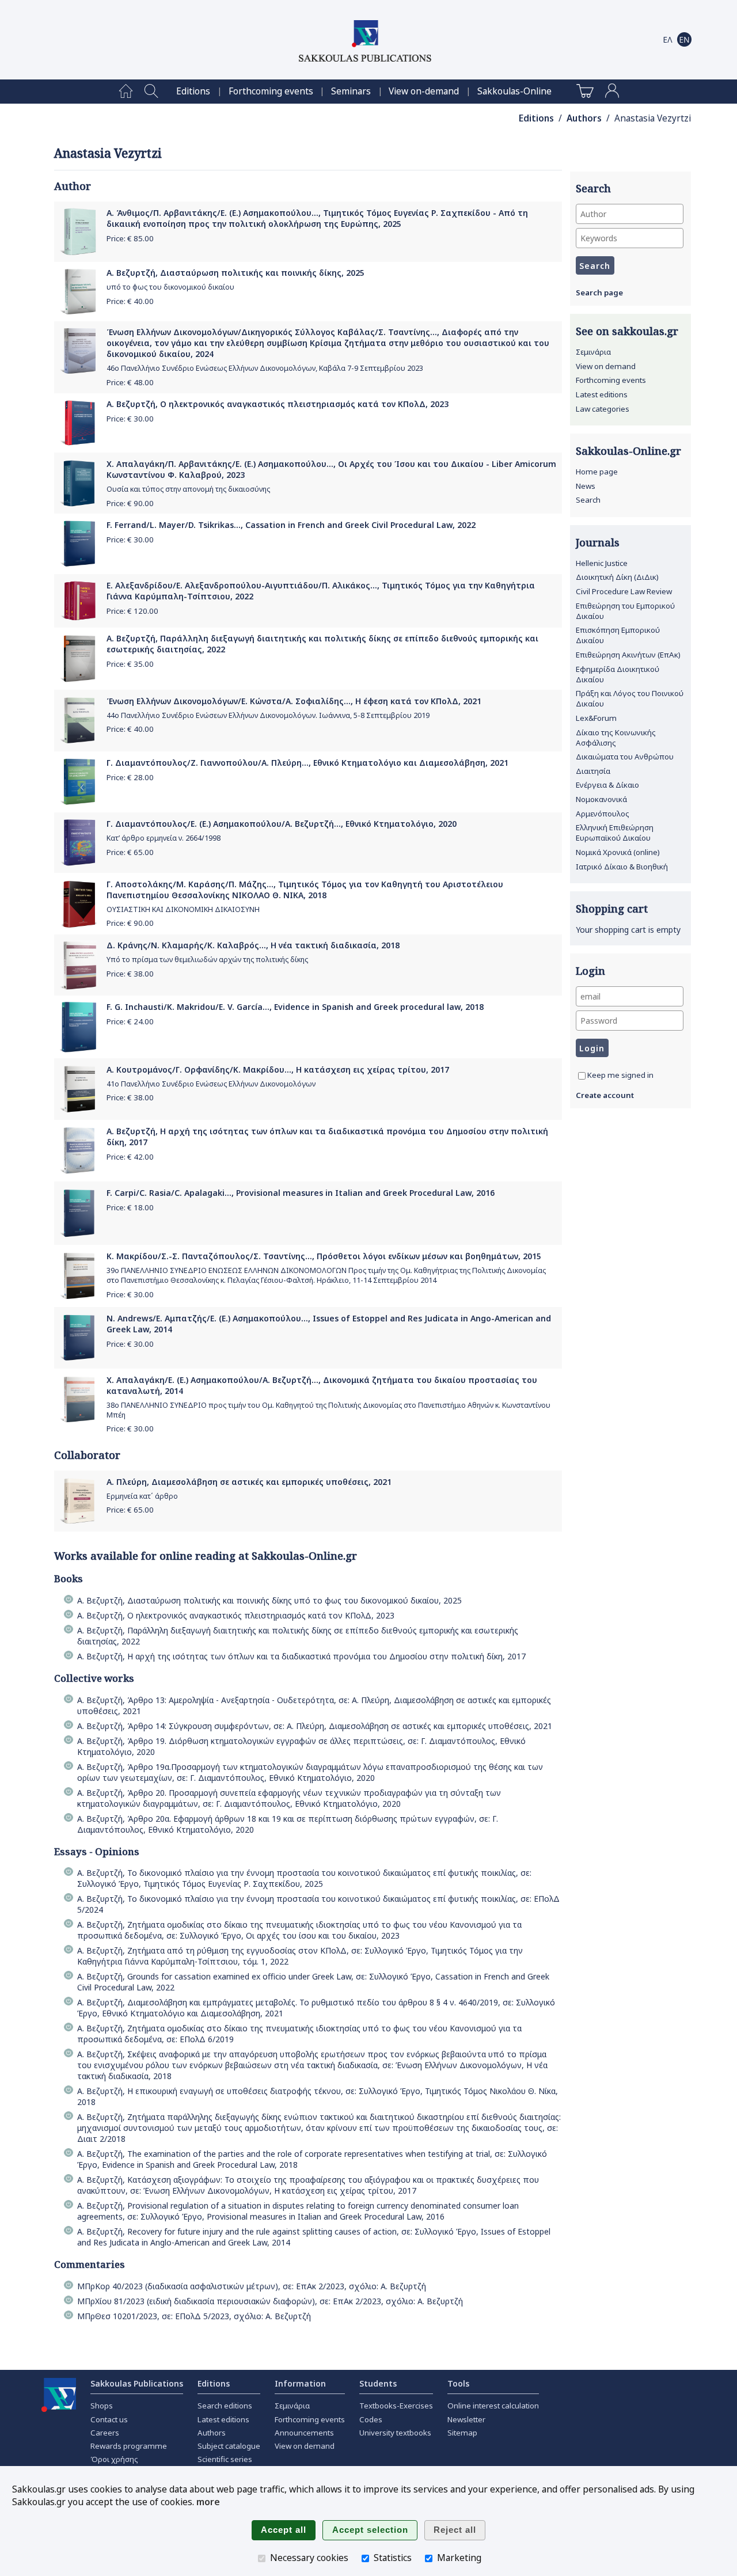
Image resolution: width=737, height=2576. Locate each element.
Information (300, 2383)
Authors (584, 118)
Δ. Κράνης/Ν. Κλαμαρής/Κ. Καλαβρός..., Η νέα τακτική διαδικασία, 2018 (253, 945)
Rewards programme (129, 2446)
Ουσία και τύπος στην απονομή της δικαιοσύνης (188, 489)
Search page (599, 292)
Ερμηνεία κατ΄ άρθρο (142, 1496)
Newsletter (466, 2419)
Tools (458, 2383)
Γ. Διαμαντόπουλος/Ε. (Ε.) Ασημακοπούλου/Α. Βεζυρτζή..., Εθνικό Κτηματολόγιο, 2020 (282, 824)
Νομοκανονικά (601, 799)
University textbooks (395, 2433)
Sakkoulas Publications (137, 2383)
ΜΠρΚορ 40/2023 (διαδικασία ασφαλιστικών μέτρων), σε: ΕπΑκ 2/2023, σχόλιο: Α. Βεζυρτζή (252, 2286)
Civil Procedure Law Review (624, 591)
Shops (102, 2406)
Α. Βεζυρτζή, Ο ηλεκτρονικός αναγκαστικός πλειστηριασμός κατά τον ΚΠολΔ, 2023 (278, 404)
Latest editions (602, 394)
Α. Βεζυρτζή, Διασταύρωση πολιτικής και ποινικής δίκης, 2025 (235, 273)
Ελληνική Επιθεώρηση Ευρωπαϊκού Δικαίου (615, 833)
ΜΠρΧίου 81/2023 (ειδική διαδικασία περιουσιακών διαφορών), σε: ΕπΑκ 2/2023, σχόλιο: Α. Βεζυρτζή (270, 2301)
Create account (605, 1095)
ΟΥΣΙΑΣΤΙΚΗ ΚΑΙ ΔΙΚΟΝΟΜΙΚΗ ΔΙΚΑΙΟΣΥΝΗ (183, 909)
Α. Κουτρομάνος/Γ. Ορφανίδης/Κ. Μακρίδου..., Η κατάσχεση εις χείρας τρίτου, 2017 (278, 1069)
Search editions (225, 2406)
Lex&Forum (596, 718)
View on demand (606, 366)
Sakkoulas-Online (514, 91)
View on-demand (424, 91)
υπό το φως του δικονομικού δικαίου (170, 287)
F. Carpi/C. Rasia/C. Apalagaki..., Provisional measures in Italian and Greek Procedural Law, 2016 (301, 1193)
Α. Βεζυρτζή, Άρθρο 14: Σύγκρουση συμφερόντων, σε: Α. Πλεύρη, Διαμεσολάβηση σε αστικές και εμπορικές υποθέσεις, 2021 (315, 1726)
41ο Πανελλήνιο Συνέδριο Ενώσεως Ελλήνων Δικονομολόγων (211, 1084)
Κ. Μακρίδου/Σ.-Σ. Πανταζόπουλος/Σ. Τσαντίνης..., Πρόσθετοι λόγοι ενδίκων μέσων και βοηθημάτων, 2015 (324, 1256)
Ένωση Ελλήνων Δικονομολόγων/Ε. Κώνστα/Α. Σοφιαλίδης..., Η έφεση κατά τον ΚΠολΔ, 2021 (294, 701)
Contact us (109, 2419)
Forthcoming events (271, 91)
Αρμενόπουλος (603, 814)
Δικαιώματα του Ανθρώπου (625, 757)
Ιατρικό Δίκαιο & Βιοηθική (622, 867)
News (586, 486)
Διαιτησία (593, 771)
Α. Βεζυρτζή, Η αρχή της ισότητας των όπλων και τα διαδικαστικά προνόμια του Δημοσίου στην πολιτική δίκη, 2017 (301, 1656)
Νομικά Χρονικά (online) (618, 852)
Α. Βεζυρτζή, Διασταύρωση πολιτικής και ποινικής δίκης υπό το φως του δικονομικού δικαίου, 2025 (269, 1600)
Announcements (304, 2433)
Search (588, 500)
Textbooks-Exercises (396, 2406)
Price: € (130, 238)
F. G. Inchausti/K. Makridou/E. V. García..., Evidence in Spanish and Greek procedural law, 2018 (295, 1007)
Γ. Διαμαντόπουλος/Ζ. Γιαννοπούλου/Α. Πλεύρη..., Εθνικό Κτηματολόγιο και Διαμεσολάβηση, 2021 (307, 763)
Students (378, 2383)
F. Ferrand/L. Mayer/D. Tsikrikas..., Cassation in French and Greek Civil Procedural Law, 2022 (291, 525)
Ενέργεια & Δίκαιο (607, 785)
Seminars (351, 91)
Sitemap (462, 2433)
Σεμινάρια (593, 352)
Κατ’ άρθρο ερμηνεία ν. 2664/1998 (164, 838)
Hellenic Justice (602, 563)
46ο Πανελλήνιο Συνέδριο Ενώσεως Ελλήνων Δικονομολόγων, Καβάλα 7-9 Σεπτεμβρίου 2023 (265, 368)
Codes (371, 2419)
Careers (105, 2433)
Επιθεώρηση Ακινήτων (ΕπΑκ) (628, 655)
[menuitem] (126, 92)
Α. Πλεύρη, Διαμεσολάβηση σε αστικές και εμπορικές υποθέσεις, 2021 (249, 1482)
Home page (597, 472)
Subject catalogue (229, 2446)
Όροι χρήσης (114, 2459)
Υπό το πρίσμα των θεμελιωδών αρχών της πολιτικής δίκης (207, 960)
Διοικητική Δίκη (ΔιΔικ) (617, 577)
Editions (193, 91)
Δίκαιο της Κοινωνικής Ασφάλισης (616, 738)
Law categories (603, 409)
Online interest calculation (493, 2406)
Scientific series (225, 2459)
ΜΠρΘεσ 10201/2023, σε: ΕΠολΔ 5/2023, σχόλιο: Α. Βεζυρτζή (194, 2316)
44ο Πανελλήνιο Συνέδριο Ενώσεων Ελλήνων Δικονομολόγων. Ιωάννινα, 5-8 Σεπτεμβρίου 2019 (268, 715)
